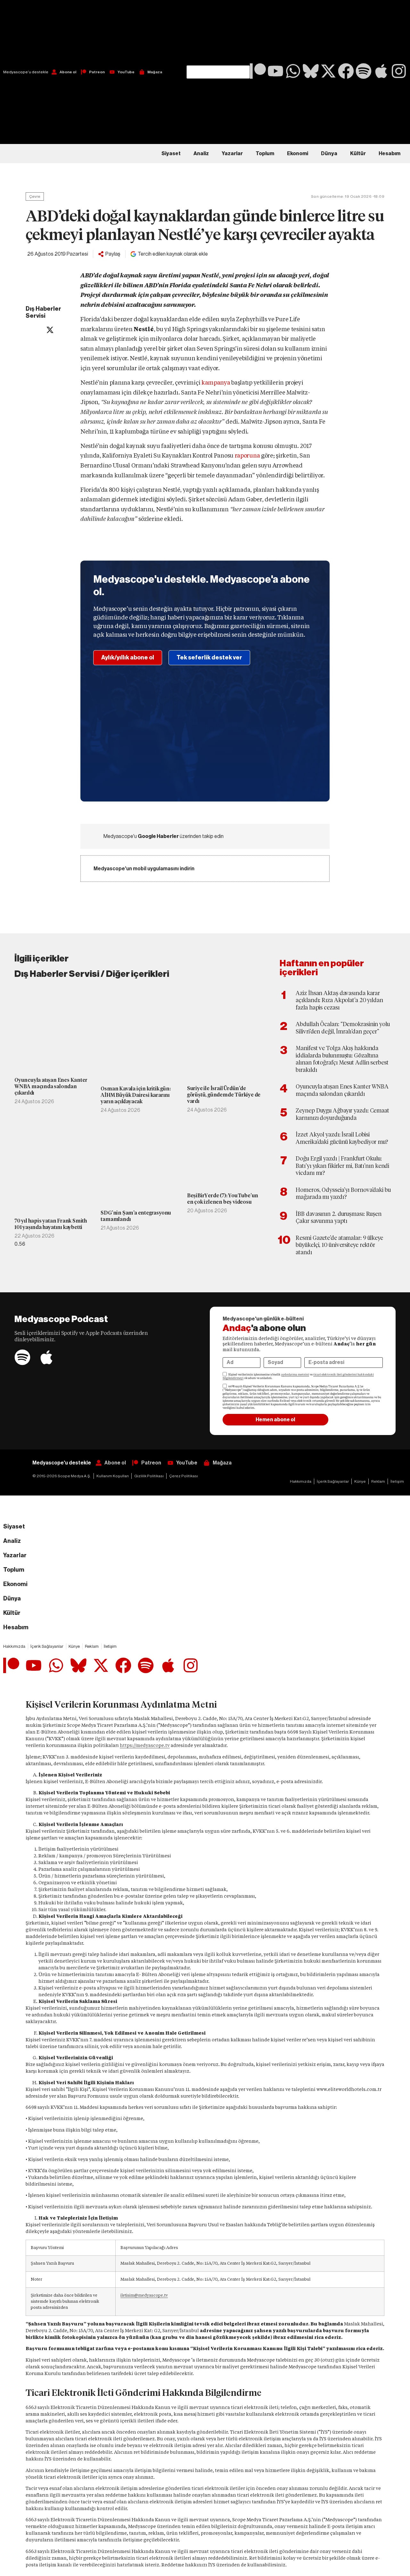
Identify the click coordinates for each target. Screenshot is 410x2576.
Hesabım (389, 154)
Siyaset (171, 154)
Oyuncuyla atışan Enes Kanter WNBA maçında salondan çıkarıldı (51, 1086)
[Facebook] (346, 71)
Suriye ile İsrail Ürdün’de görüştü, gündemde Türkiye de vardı (224, 1095)
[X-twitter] (328, 71)
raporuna (248, 455)
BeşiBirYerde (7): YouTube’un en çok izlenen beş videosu (223, 1199)
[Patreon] (258, 71)
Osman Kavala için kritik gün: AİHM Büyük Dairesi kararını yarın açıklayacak (135, 1095)
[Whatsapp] (293, 71)
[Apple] (381, 71)
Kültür (358, 154)
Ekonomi (298, 154)
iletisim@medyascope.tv (144, 2295)
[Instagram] (399, 71)
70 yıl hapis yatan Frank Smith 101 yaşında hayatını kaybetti (51, 1224)
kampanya (216, 383)
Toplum (265, 154)
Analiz (201, 154)
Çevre (35, 196)
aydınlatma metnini (295, 1375)
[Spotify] (364, 71)
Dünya (329, 154)
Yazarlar (232, 154)
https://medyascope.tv (145, 1745)
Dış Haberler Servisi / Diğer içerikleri (92, 974)
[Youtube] (275, 71)
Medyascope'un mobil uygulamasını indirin (144, 869)
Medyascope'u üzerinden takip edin (164, 836)
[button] (218, 33)
